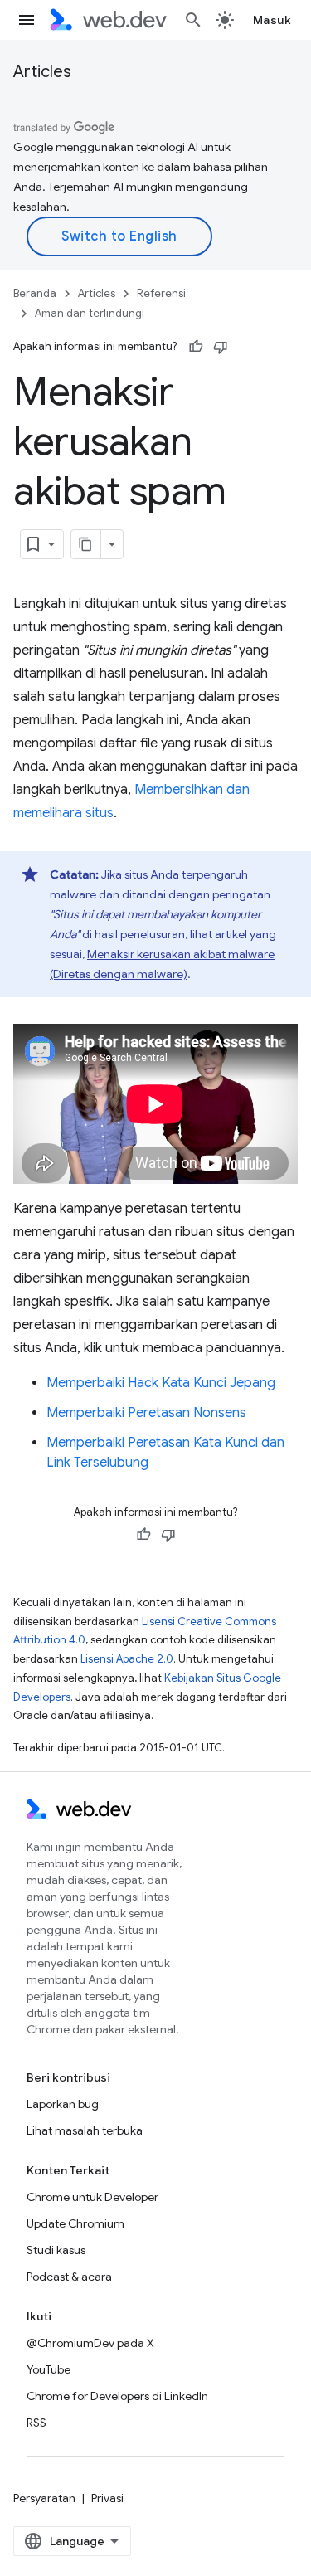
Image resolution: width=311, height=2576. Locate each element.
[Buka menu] (27, 20)
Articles (42, 72)
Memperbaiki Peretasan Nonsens (146, 1413)
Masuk (272, 20)
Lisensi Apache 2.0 (127, 1659)
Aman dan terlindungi (90, 313)
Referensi (161, 293)
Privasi (107, 2498)
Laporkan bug (63, 2104)
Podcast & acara (69, 2277)
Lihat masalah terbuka (85, 2130)
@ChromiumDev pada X (90, 2343)
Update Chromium (75, 2223)
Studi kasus (56, 2250)
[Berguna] (196, 347)
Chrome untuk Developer (92, 2197)
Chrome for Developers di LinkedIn (117, 2396)
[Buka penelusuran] (193, 20)
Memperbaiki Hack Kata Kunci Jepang (161, 1383)
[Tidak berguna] (221, 347)
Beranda (35, 293)
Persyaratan (44, 2498)
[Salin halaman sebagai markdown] (86, 544)
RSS (36, 2423)
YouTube (49, 2369)
